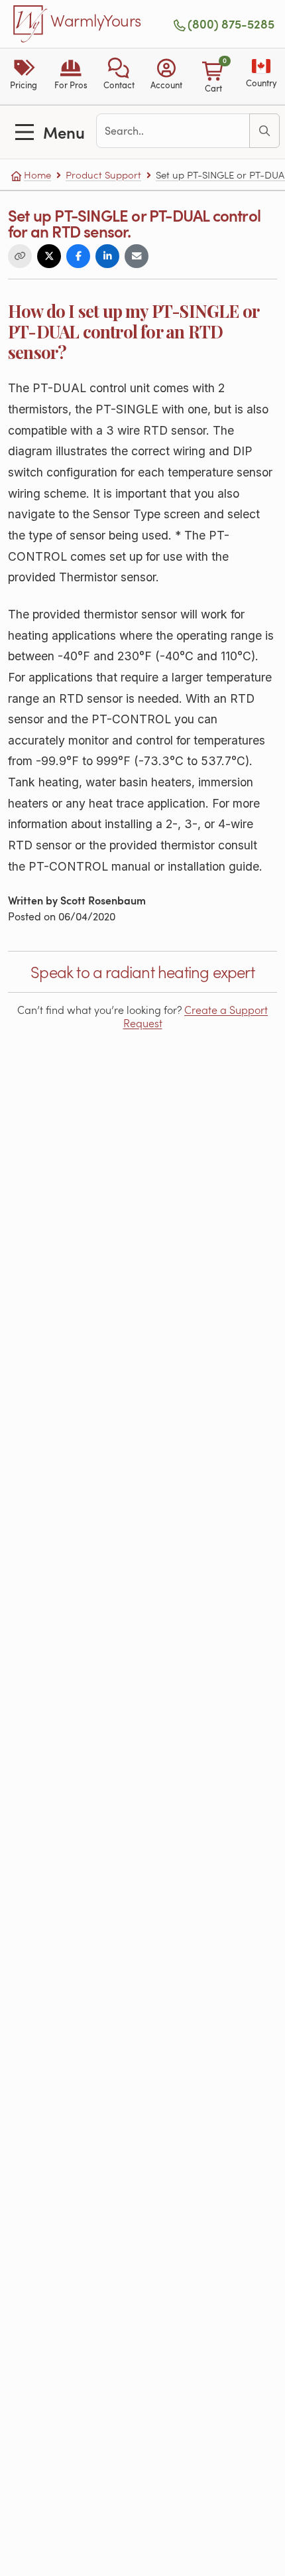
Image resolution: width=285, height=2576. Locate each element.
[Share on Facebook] (78, 256)
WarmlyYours (96, 21)
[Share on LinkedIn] (107, 256)
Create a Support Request (196, 1016)
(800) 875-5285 (231, 24)
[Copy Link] (20, 256)
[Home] (30, 24)
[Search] (264, 131)
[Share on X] (49, 256)
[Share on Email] (137, 256)
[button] (119, 76)
